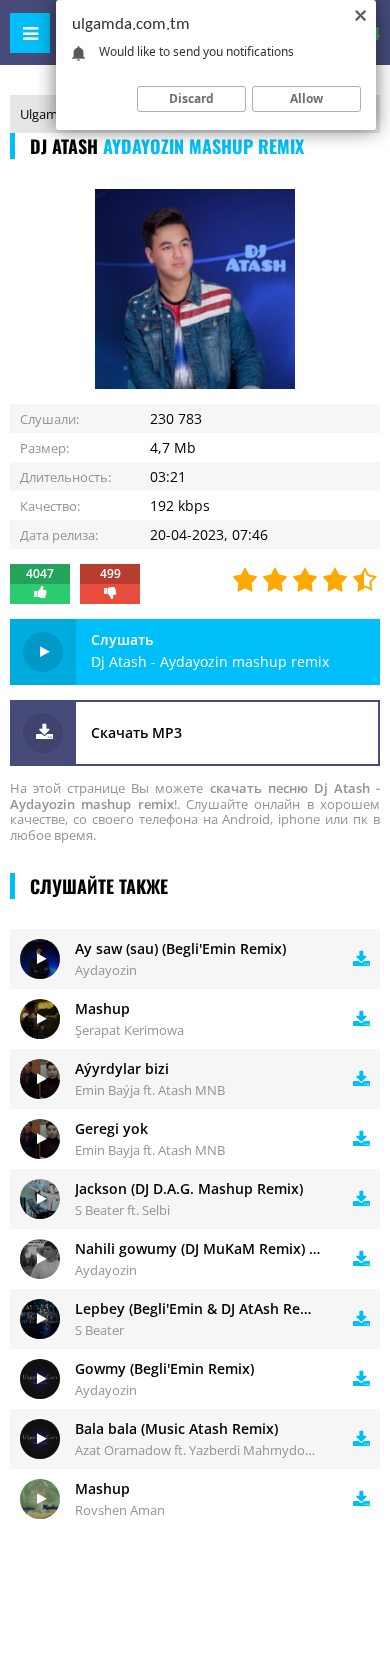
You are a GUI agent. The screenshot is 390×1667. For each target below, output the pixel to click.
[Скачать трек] (361, 959)
